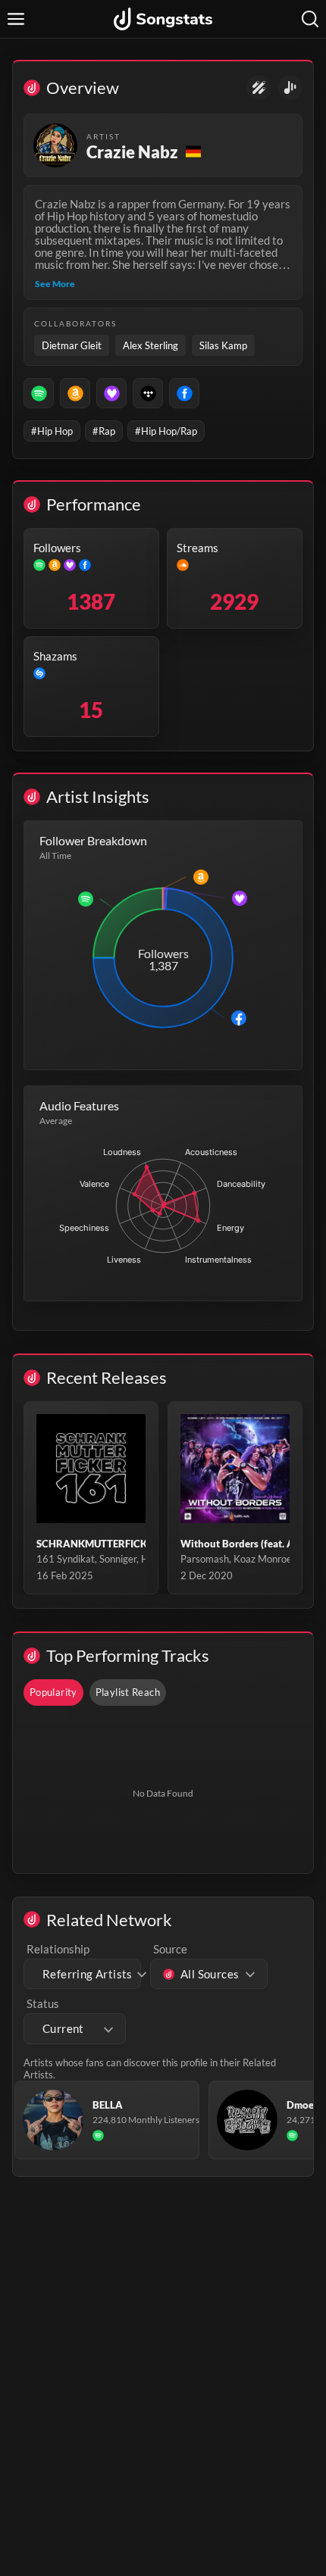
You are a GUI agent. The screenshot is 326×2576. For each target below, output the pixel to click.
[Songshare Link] (290, 87)
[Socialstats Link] (259, 87)
